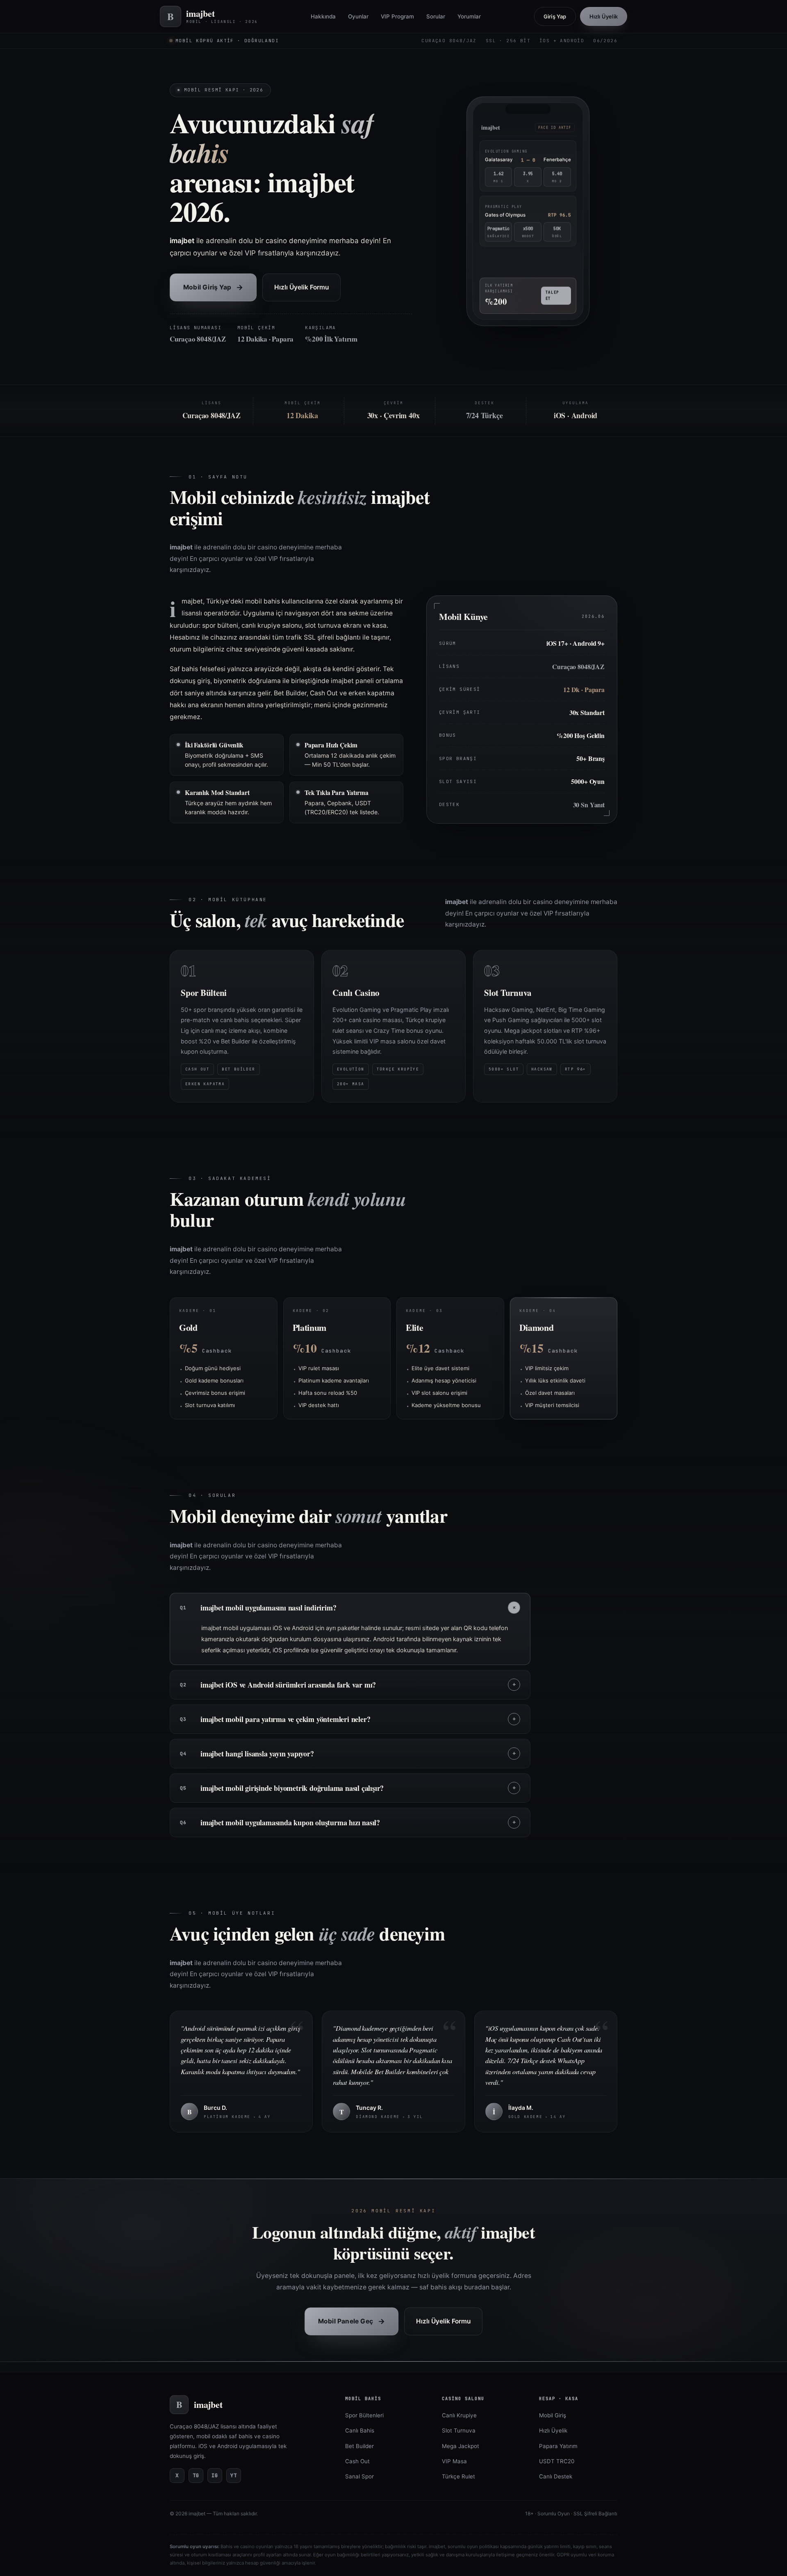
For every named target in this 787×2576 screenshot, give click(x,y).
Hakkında (323, 16)
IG (215, 2475)
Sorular (436, 16)
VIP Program (397, 16)
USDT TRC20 (557, 2461)
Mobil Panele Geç (351, 2321)
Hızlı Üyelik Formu (301, 287)
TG (196, 2475)
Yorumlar (469, 16)
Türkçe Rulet (458, 2476)
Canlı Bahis (360, 2430)
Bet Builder (359, 2446)
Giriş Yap (555, 16)
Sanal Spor (359, 2476)
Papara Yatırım (558, 2446)
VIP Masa (454, 2461)
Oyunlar (358, 16)
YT (234, 2475)
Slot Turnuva (459, 2430)
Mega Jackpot (461, 2446)
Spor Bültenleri (364, 2415)
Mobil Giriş (553, 2415)
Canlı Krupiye (459, 2415)
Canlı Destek (556, 2476)
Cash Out (357, 2461)
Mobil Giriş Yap (213, 287)
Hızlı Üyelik (604, 16)
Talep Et (552, 297)
